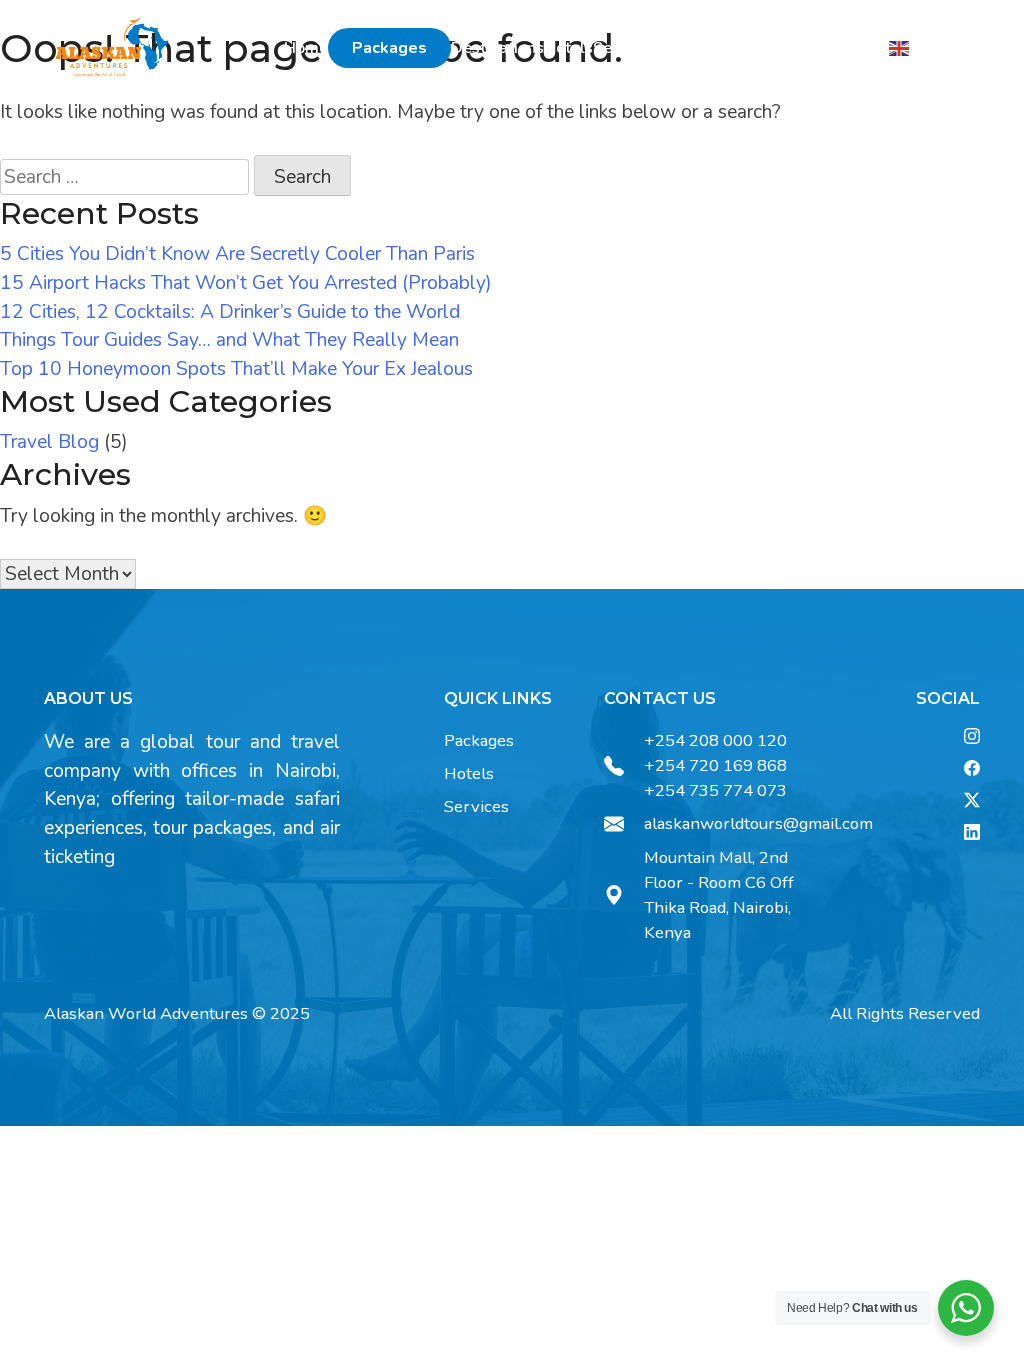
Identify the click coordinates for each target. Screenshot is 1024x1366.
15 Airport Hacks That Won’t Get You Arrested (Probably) (246, 283)
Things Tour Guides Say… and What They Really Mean (229, 340)
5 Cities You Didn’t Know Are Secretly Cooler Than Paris (237, 254)
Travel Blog (49, 442)
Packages (389, 48)
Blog (732, 48)
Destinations (497, 48)
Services (624, 48)
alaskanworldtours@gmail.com (758, 823)
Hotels (568, 48)
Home (306, 48)
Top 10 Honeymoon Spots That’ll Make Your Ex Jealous (236, 369)
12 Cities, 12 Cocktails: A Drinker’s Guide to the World (230, 312)
